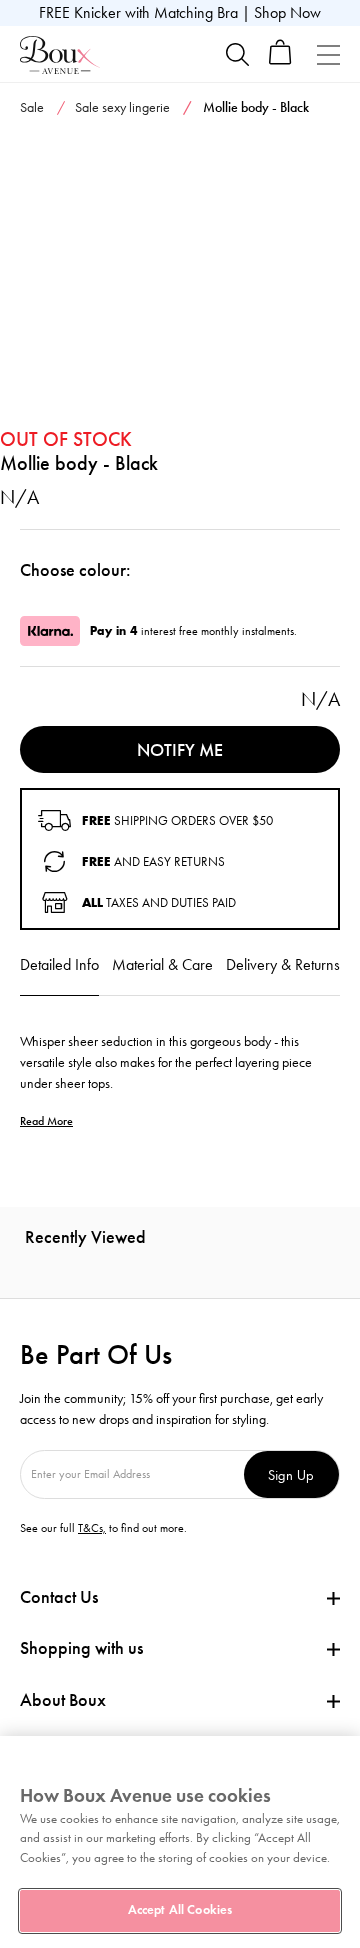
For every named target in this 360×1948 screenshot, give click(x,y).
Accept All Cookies (180, 1910)
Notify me (180, 750)
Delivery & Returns (283, 964)
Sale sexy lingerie (122, 107)
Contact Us (59, 1597)
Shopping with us (81, 1648)
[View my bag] (280, 60)
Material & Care (162, 964)
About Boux (63, 1700)
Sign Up (291, 1474)
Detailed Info (59, 964)
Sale (32, 107)
